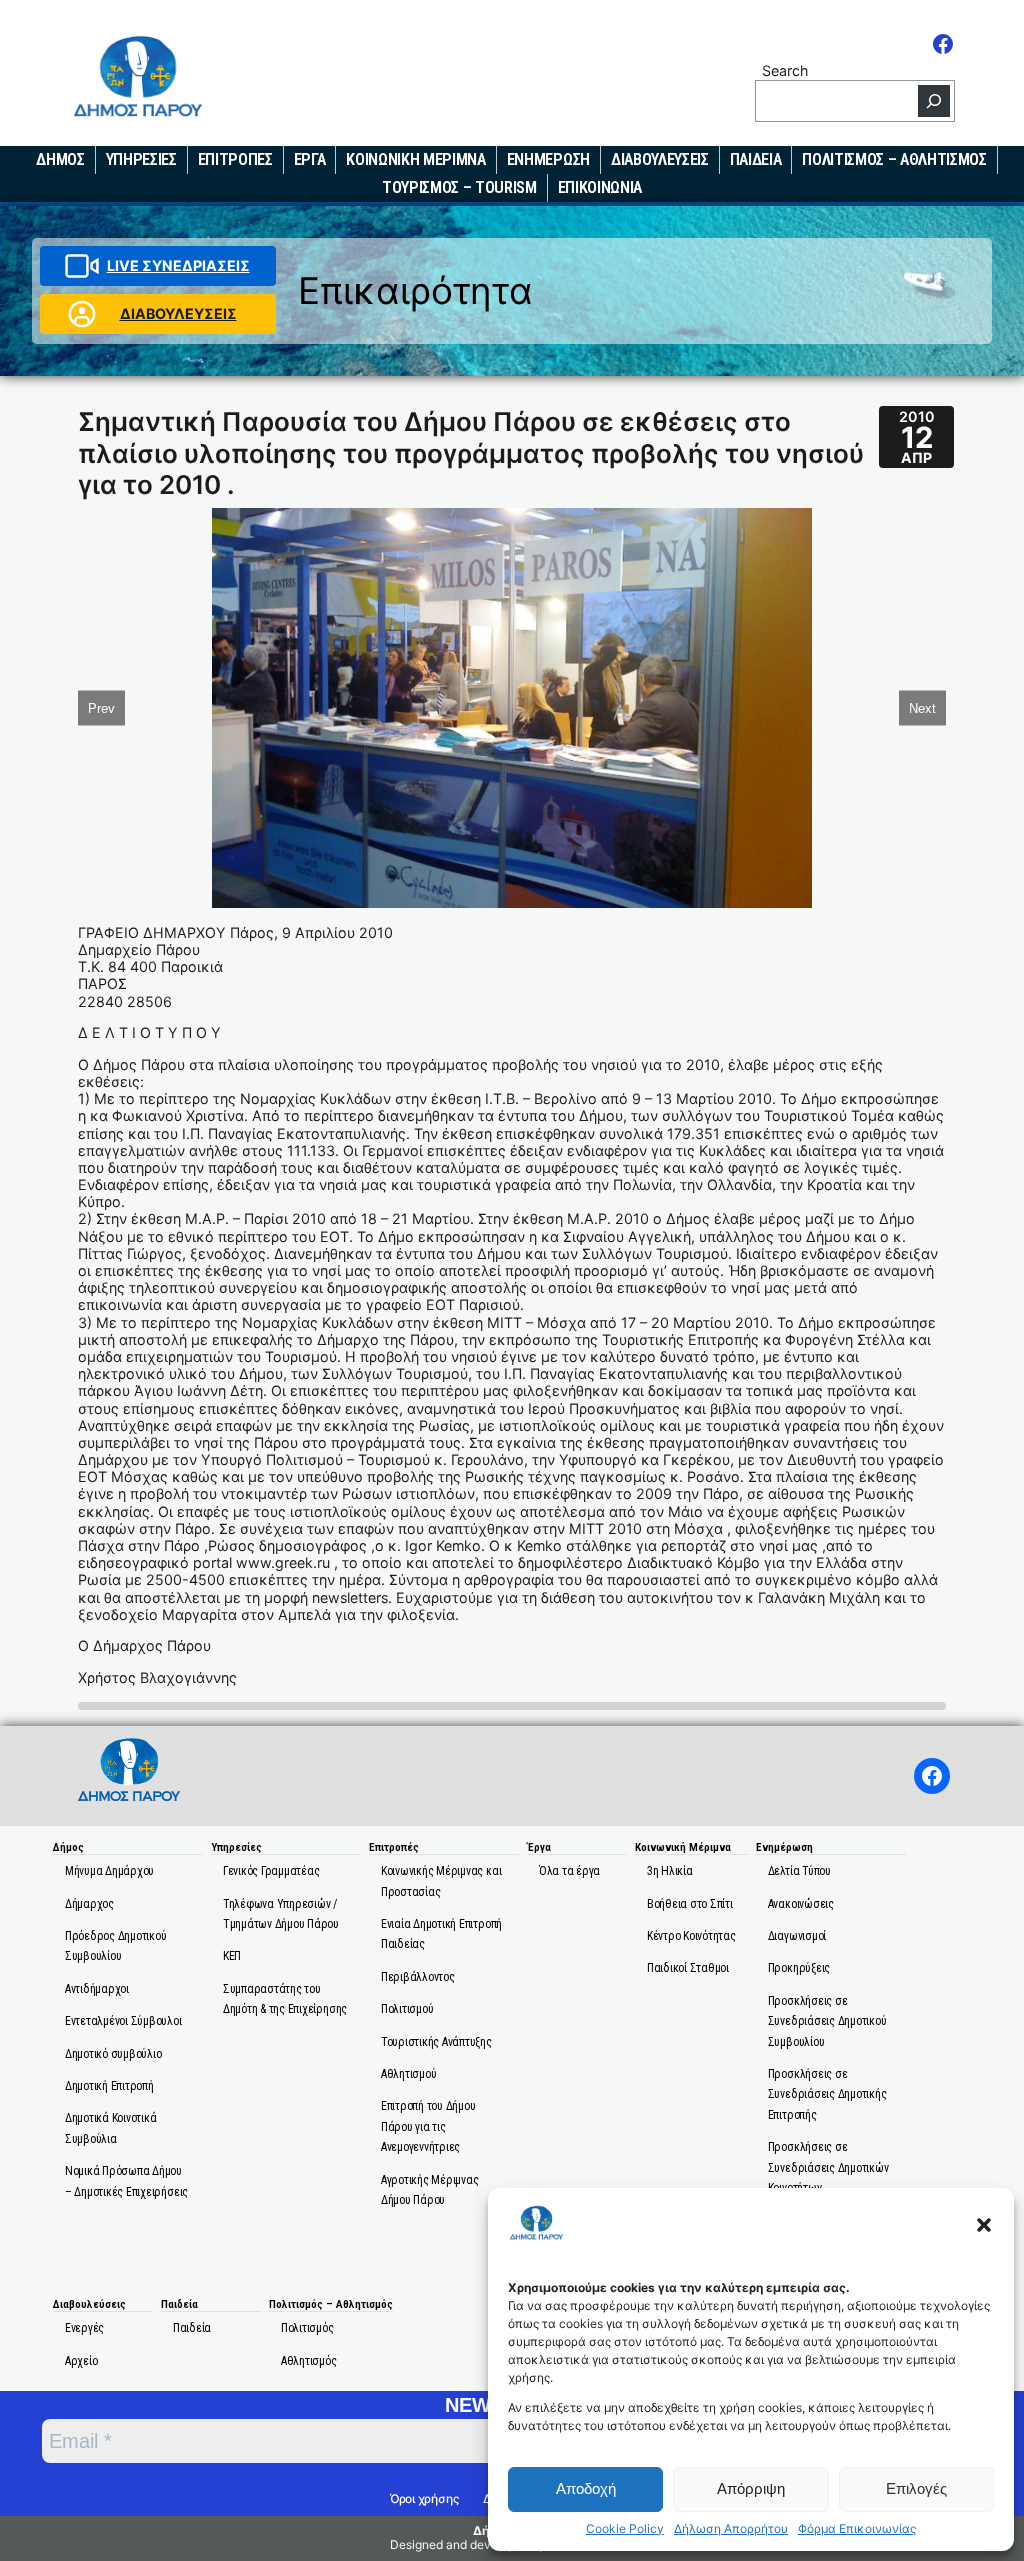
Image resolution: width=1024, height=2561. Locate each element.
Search (785, 70)
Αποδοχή (586, 2488)
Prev (101, 707)
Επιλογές (916, 2488)
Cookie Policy (625, 2529)
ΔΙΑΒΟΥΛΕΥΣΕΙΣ (178, 313)
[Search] (934, 101)
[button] (984, 2225)
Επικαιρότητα (415, 290)
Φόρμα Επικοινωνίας (857, 2529)
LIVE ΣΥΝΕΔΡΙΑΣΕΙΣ (178, 265)
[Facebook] (943, 44)
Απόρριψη (751, 2488)
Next (922, 707)
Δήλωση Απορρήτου (731, 2529)
